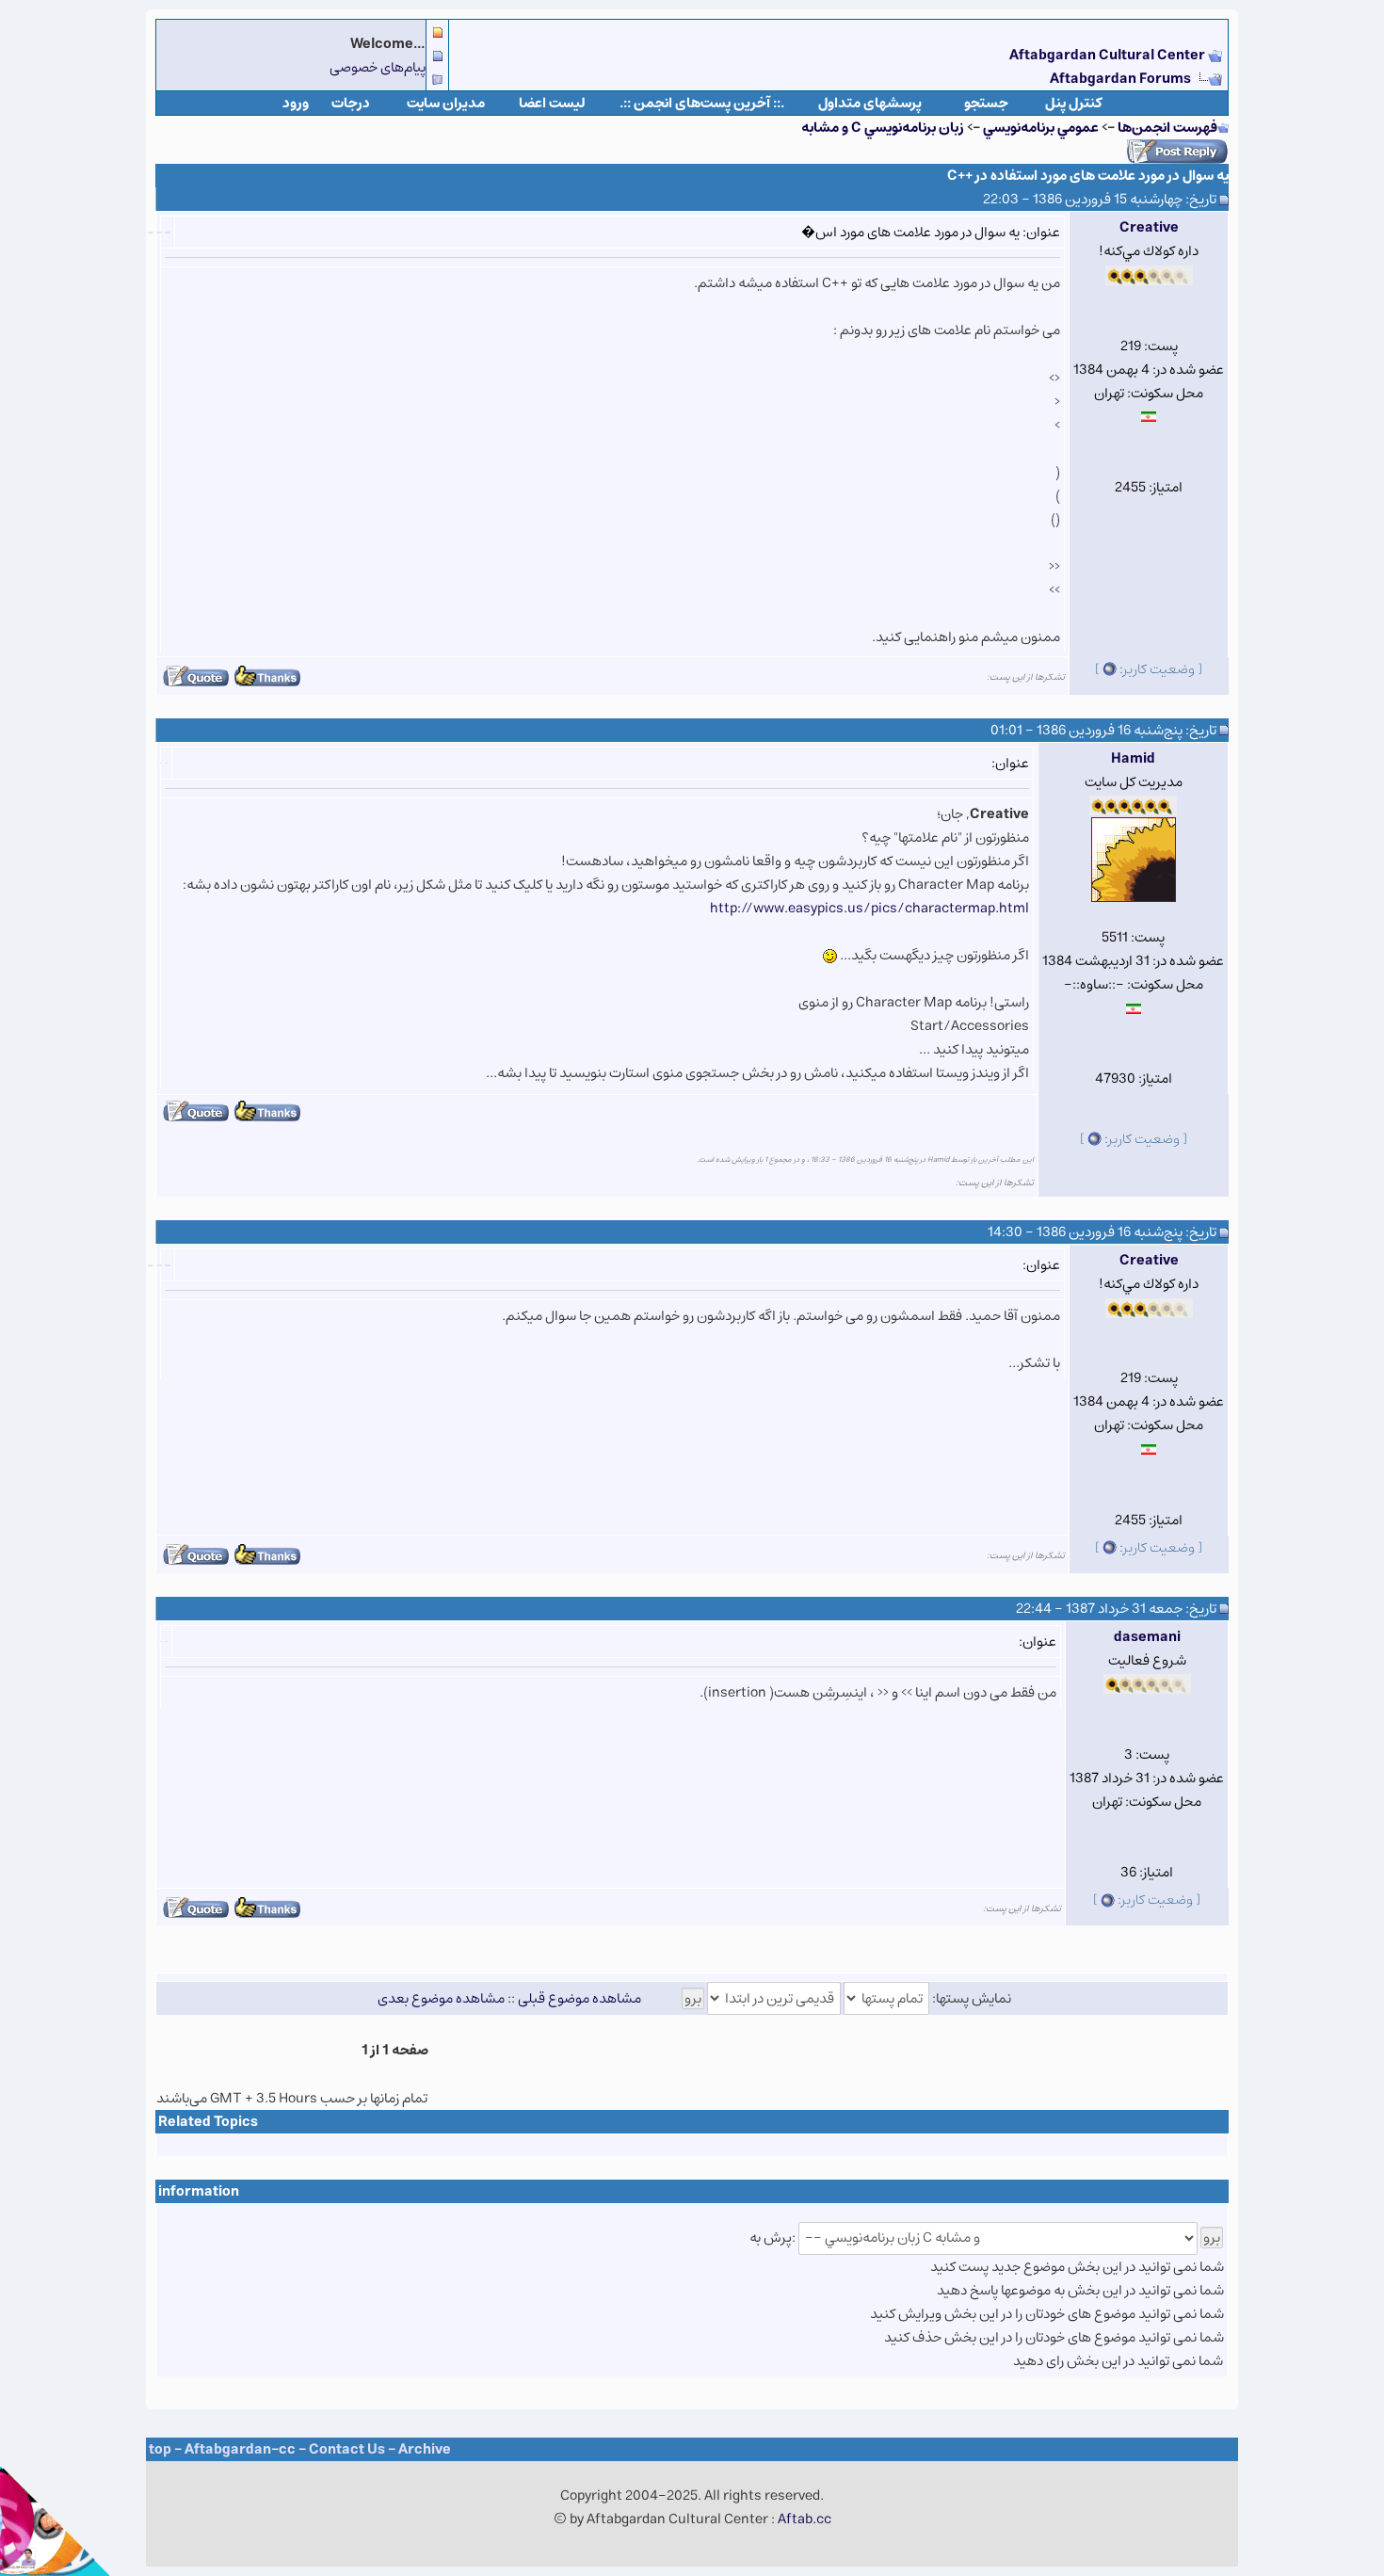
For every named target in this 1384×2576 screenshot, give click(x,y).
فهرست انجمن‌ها (1167, 128)
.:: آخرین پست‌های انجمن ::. (702, 103)
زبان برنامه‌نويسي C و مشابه (883, 128)
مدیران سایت (446, 103)
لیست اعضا (552, 103)
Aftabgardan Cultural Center (1109, 55)
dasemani (1147, 1637)
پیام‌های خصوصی (378, 67)
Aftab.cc (805, 2519)
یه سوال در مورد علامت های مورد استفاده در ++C (1088, 176)
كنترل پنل (1074, 103)
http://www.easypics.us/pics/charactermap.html (869, 908)
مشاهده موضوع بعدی (441, 1998)
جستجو (986, 103)
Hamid (1133, 758)
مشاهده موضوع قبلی (579, 1998)
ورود (296, 103)
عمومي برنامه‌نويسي (1041, 128)
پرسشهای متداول (870, 103)
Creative (1149, 227)
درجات (351, 103)
